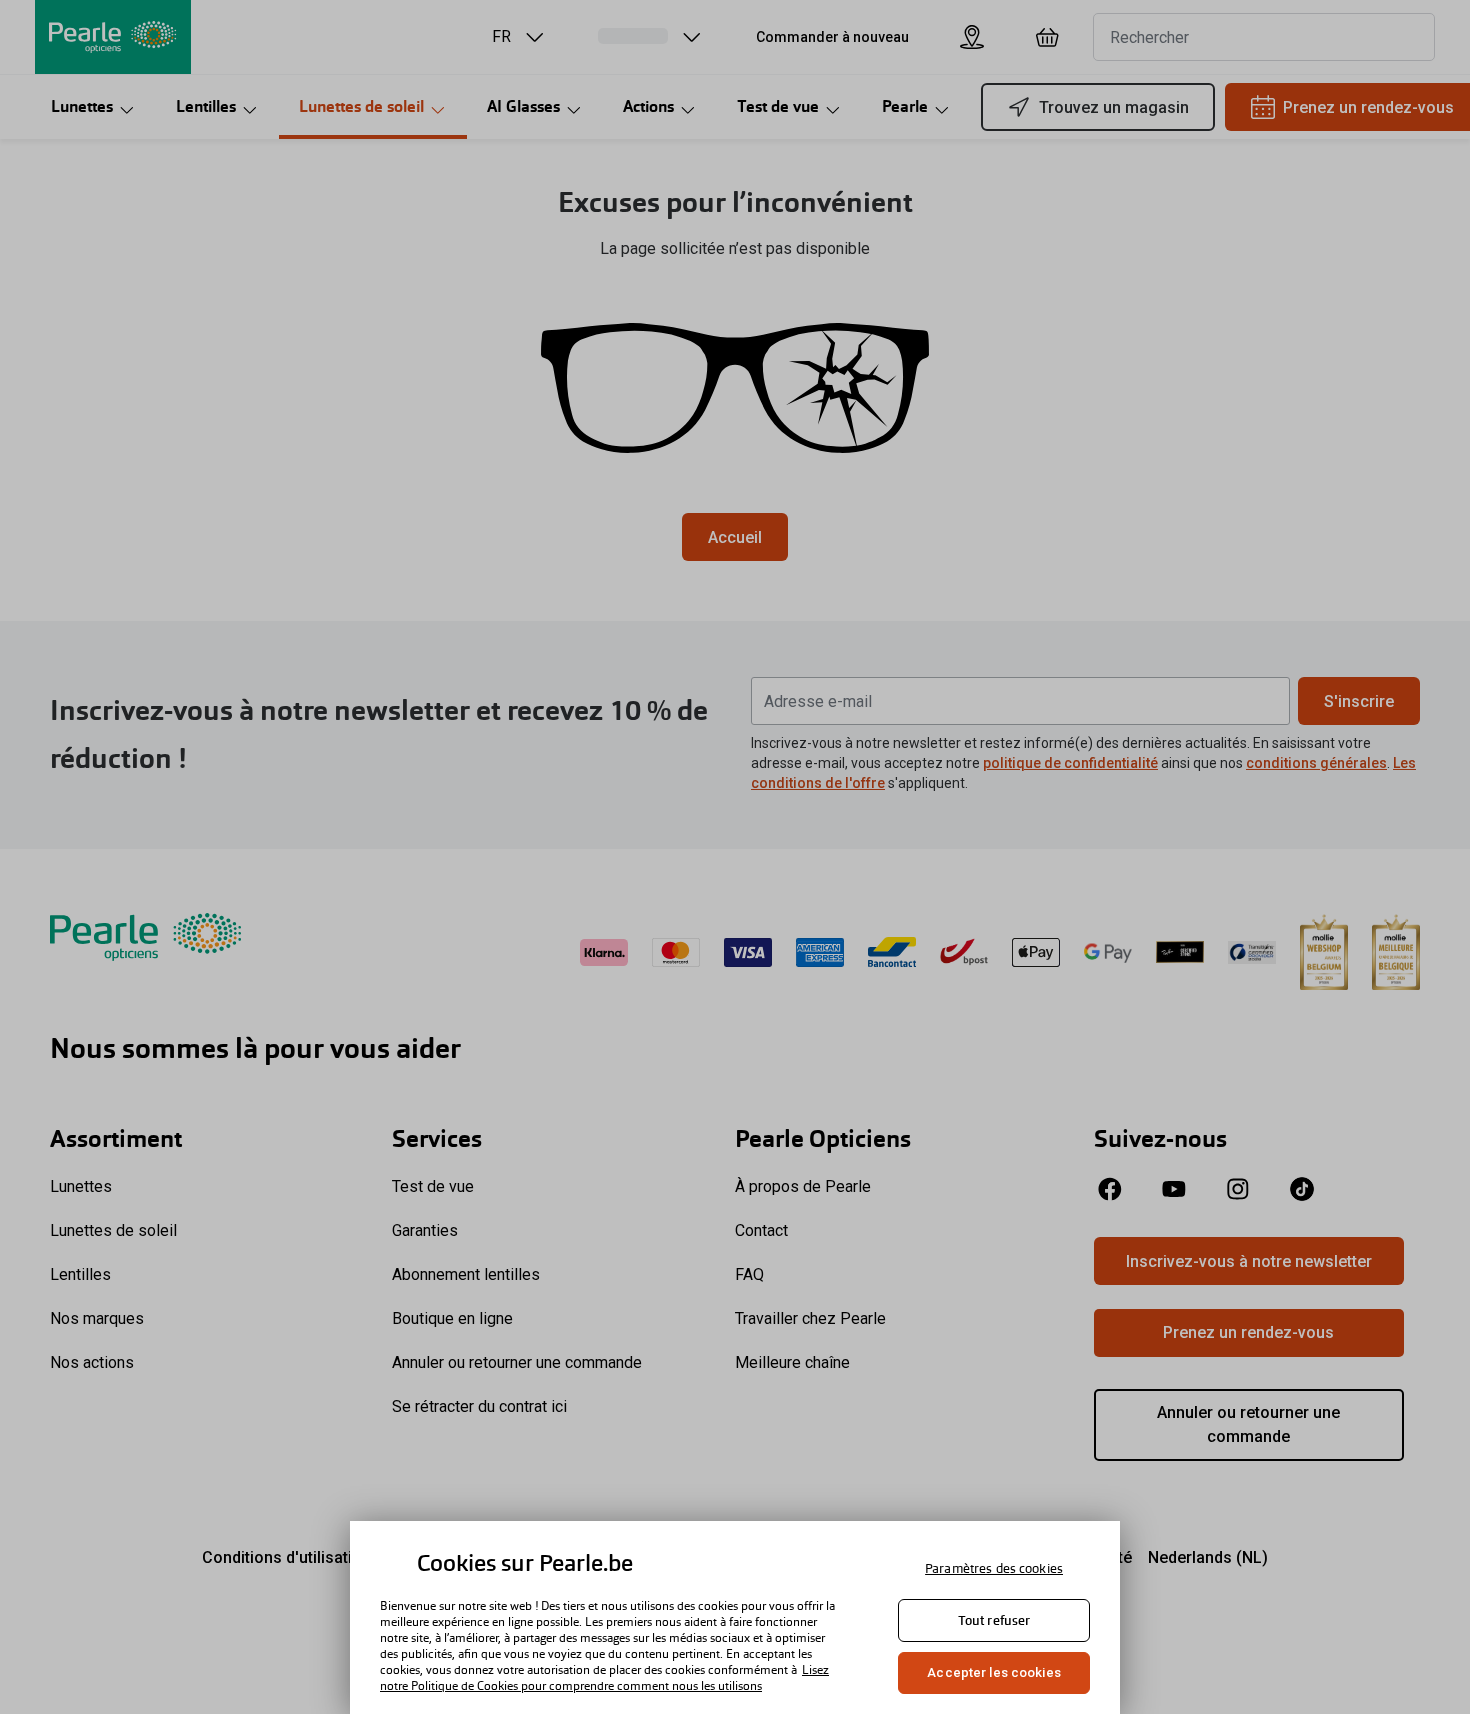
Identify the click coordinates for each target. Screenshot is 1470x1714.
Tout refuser (994, 1620)
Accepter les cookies (994, 1672)
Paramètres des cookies (994, 1568)
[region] (735, 1617)
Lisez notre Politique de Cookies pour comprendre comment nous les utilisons (604, 1678)
